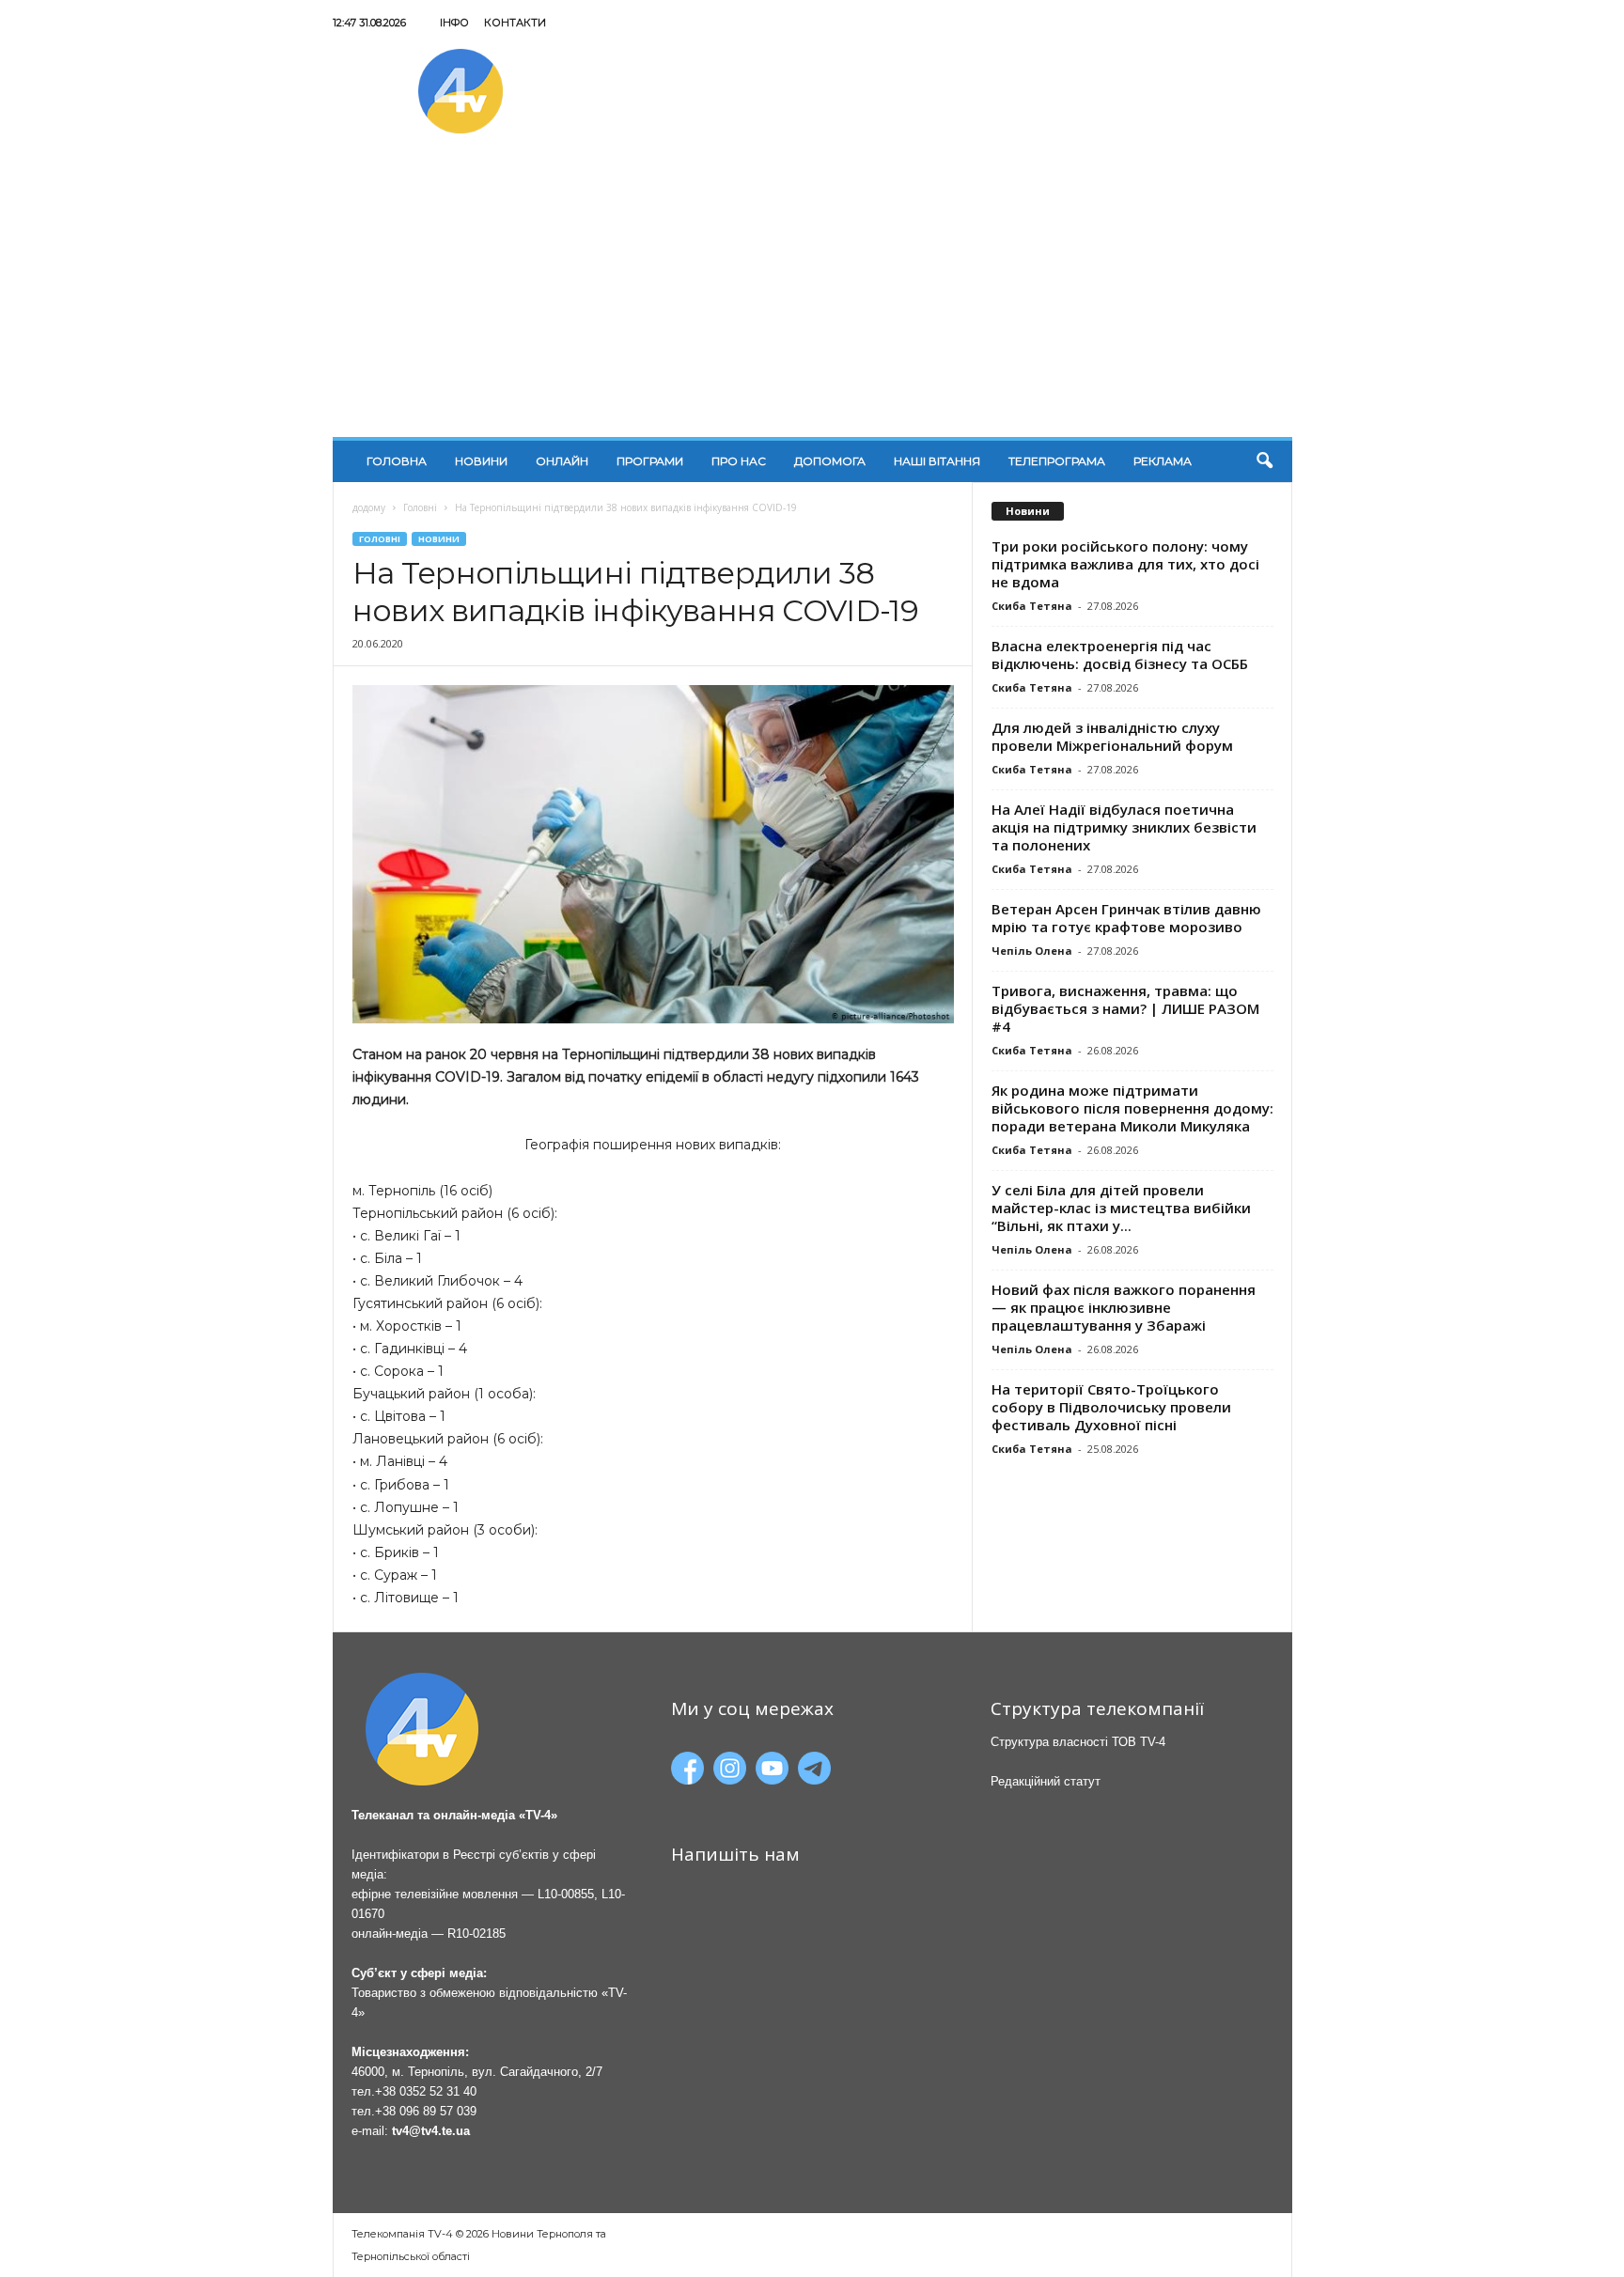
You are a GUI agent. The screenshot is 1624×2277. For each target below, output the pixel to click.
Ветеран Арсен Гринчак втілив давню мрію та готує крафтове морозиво (1126, 918)
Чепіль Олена (1032, 951)
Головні (420, 507)
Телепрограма (1057, 461)
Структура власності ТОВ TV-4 (1078, 1742)
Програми (650, 461)
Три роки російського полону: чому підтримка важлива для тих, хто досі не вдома (1125, 564)
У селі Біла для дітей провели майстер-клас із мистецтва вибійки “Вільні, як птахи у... (1121, 1208)
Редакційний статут (1046, 1781)
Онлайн (562, 461)
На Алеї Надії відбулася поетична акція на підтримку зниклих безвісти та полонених (1124, 827)
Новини (481, 461)
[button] (1264, 461)
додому (369, 507)
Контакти (515, 23)
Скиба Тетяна (1032, 606)
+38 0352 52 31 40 (426, 2091)
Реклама (1163, 461)
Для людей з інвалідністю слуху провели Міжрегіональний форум (1112, 736)
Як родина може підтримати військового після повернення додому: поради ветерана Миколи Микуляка (1132, 1108)
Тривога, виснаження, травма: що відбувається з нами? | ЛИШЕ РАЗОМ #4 (1125, 1008)
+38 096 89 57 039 (426, 2111)
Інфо (454, 23)
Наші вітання (937, 461)
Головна (397, 461)
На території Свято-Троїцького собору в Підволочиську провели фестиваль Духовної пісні (1111, 1407)
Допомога (830, 461)
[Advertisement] (812, 296)
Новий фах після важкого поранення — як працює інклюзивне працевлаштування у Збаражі (1124, 1307)
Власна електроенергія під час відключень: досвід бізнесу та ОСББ (1120, 655)
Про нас (739, 461)
